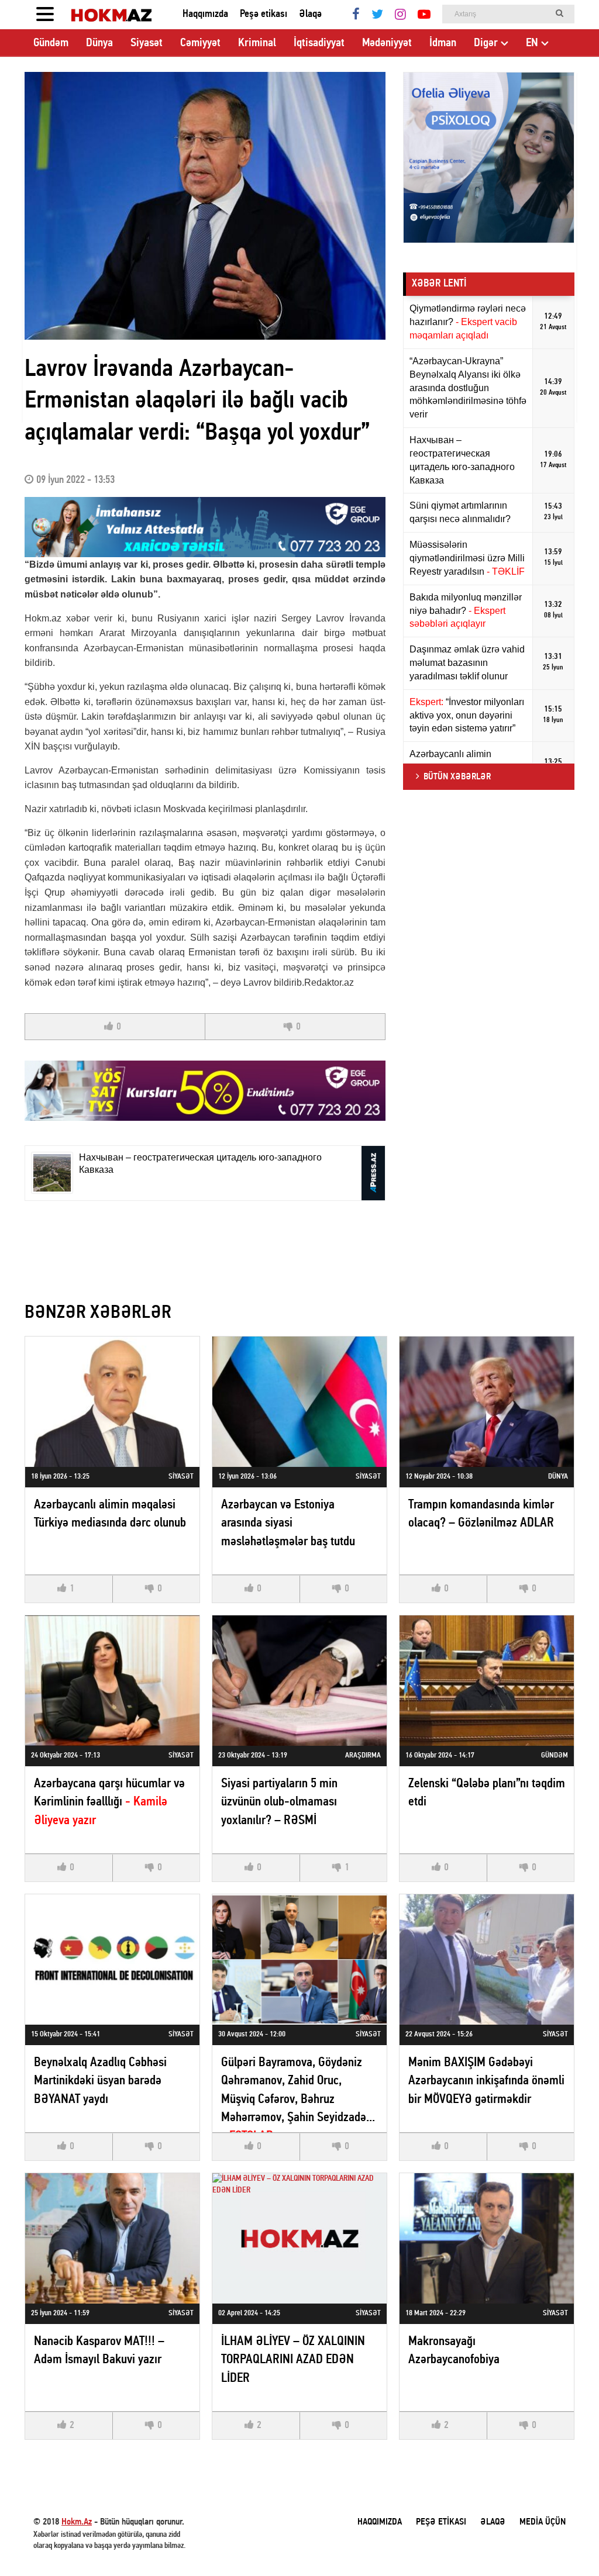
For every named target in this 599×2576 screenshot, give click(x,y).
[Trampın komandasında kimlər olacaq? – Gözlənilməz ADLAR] (487, 1402)
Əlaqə (310, 14)
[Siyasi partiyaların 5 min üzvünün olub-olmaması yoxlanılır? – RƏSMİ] (299, 1681)
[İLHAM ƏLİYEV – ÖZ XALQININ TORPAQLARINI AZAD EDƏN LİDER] (299, 2238)
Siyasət (147, 43)
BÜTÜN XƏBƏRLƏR (457, 777)
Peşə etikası (264, 14)
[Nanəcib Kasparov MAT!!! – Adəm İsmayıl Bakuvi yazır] (112, 2238)
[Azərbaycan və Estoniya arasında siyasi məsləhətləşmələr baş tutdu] (299, 1402)
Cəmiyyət (200, 43)
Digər (486, 43)
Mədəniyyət (387, 43)
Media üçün (543, 2522)
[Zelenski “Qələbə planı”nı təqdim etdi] (487, 1681)
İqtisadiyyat (319, 43)
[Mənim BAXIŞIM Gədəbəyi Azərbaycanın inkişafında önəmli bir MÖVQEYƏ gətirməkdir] (487, 1959)
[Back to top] (566, 2543)
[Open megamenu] (45, 15)
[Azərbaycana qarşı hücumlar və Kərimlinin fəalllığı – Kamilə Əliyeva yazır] (112, 1681)
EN (532, 43)
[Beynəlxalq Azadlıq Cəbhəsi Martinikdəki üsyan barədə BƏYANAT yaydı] (112, 1959)
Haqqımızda (205, 14)
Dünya (99, 43)
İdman (443, 43)
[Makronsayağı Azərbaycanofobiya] (487, 2238)
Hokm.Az (77, 2522)
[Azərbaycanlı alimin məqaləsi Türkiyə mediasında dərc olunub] (112, 1402)
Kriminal (257, 43)
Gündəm (51, 43)
